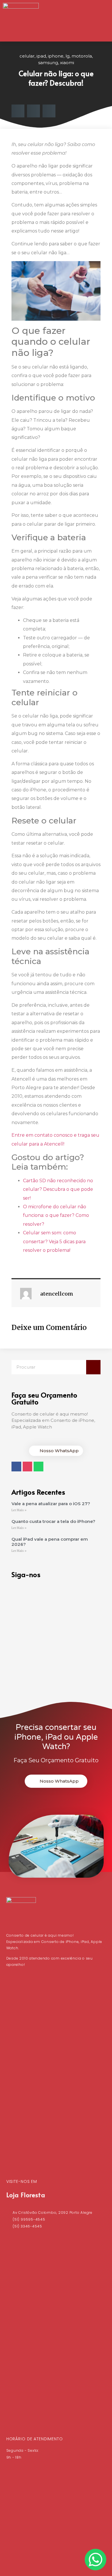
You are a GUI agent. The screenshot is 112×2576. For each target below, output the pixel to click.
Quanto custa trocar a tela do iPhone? (53, 1521)
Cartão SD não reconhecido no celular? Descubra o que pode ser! (58, 1189)
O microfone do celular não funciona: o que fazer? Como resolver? (56, 1215)
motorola (82, 56)
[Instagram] (28, 1467)
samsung (48, 63)
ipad (41, 56)
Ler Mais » (19, 1510)
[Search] (93, 1367)
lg (67, 56)
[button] (102, 21)
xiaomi (67, 63)
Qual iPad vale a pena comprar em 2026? (50, 1542)
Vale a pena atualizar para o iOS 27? (51, 1504)
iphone (56, 56)
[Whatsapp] (38, 1467)
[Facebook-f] (16, 1467)
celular (27, 56)
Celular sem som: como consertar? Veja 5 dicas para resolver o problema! (54, 1241)
